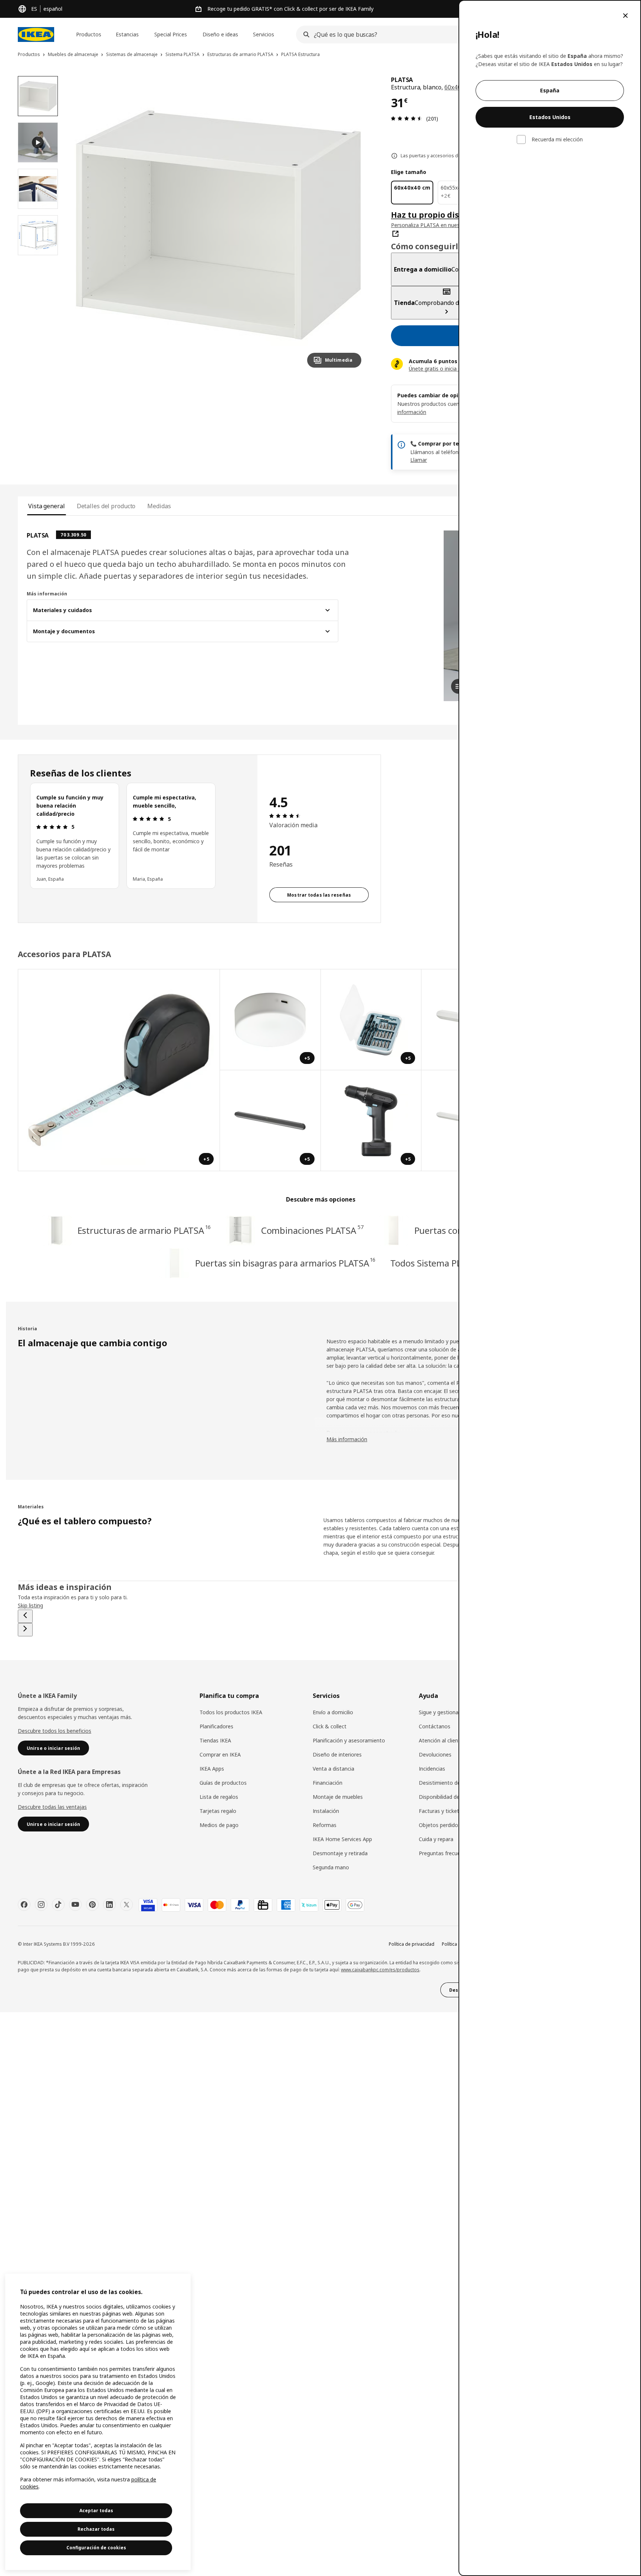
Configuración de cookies (96, 2548)
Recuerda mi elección (557, 139)
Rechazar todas (96, 2529)
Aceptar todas (96, 2511)
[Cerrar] (625, 16)
